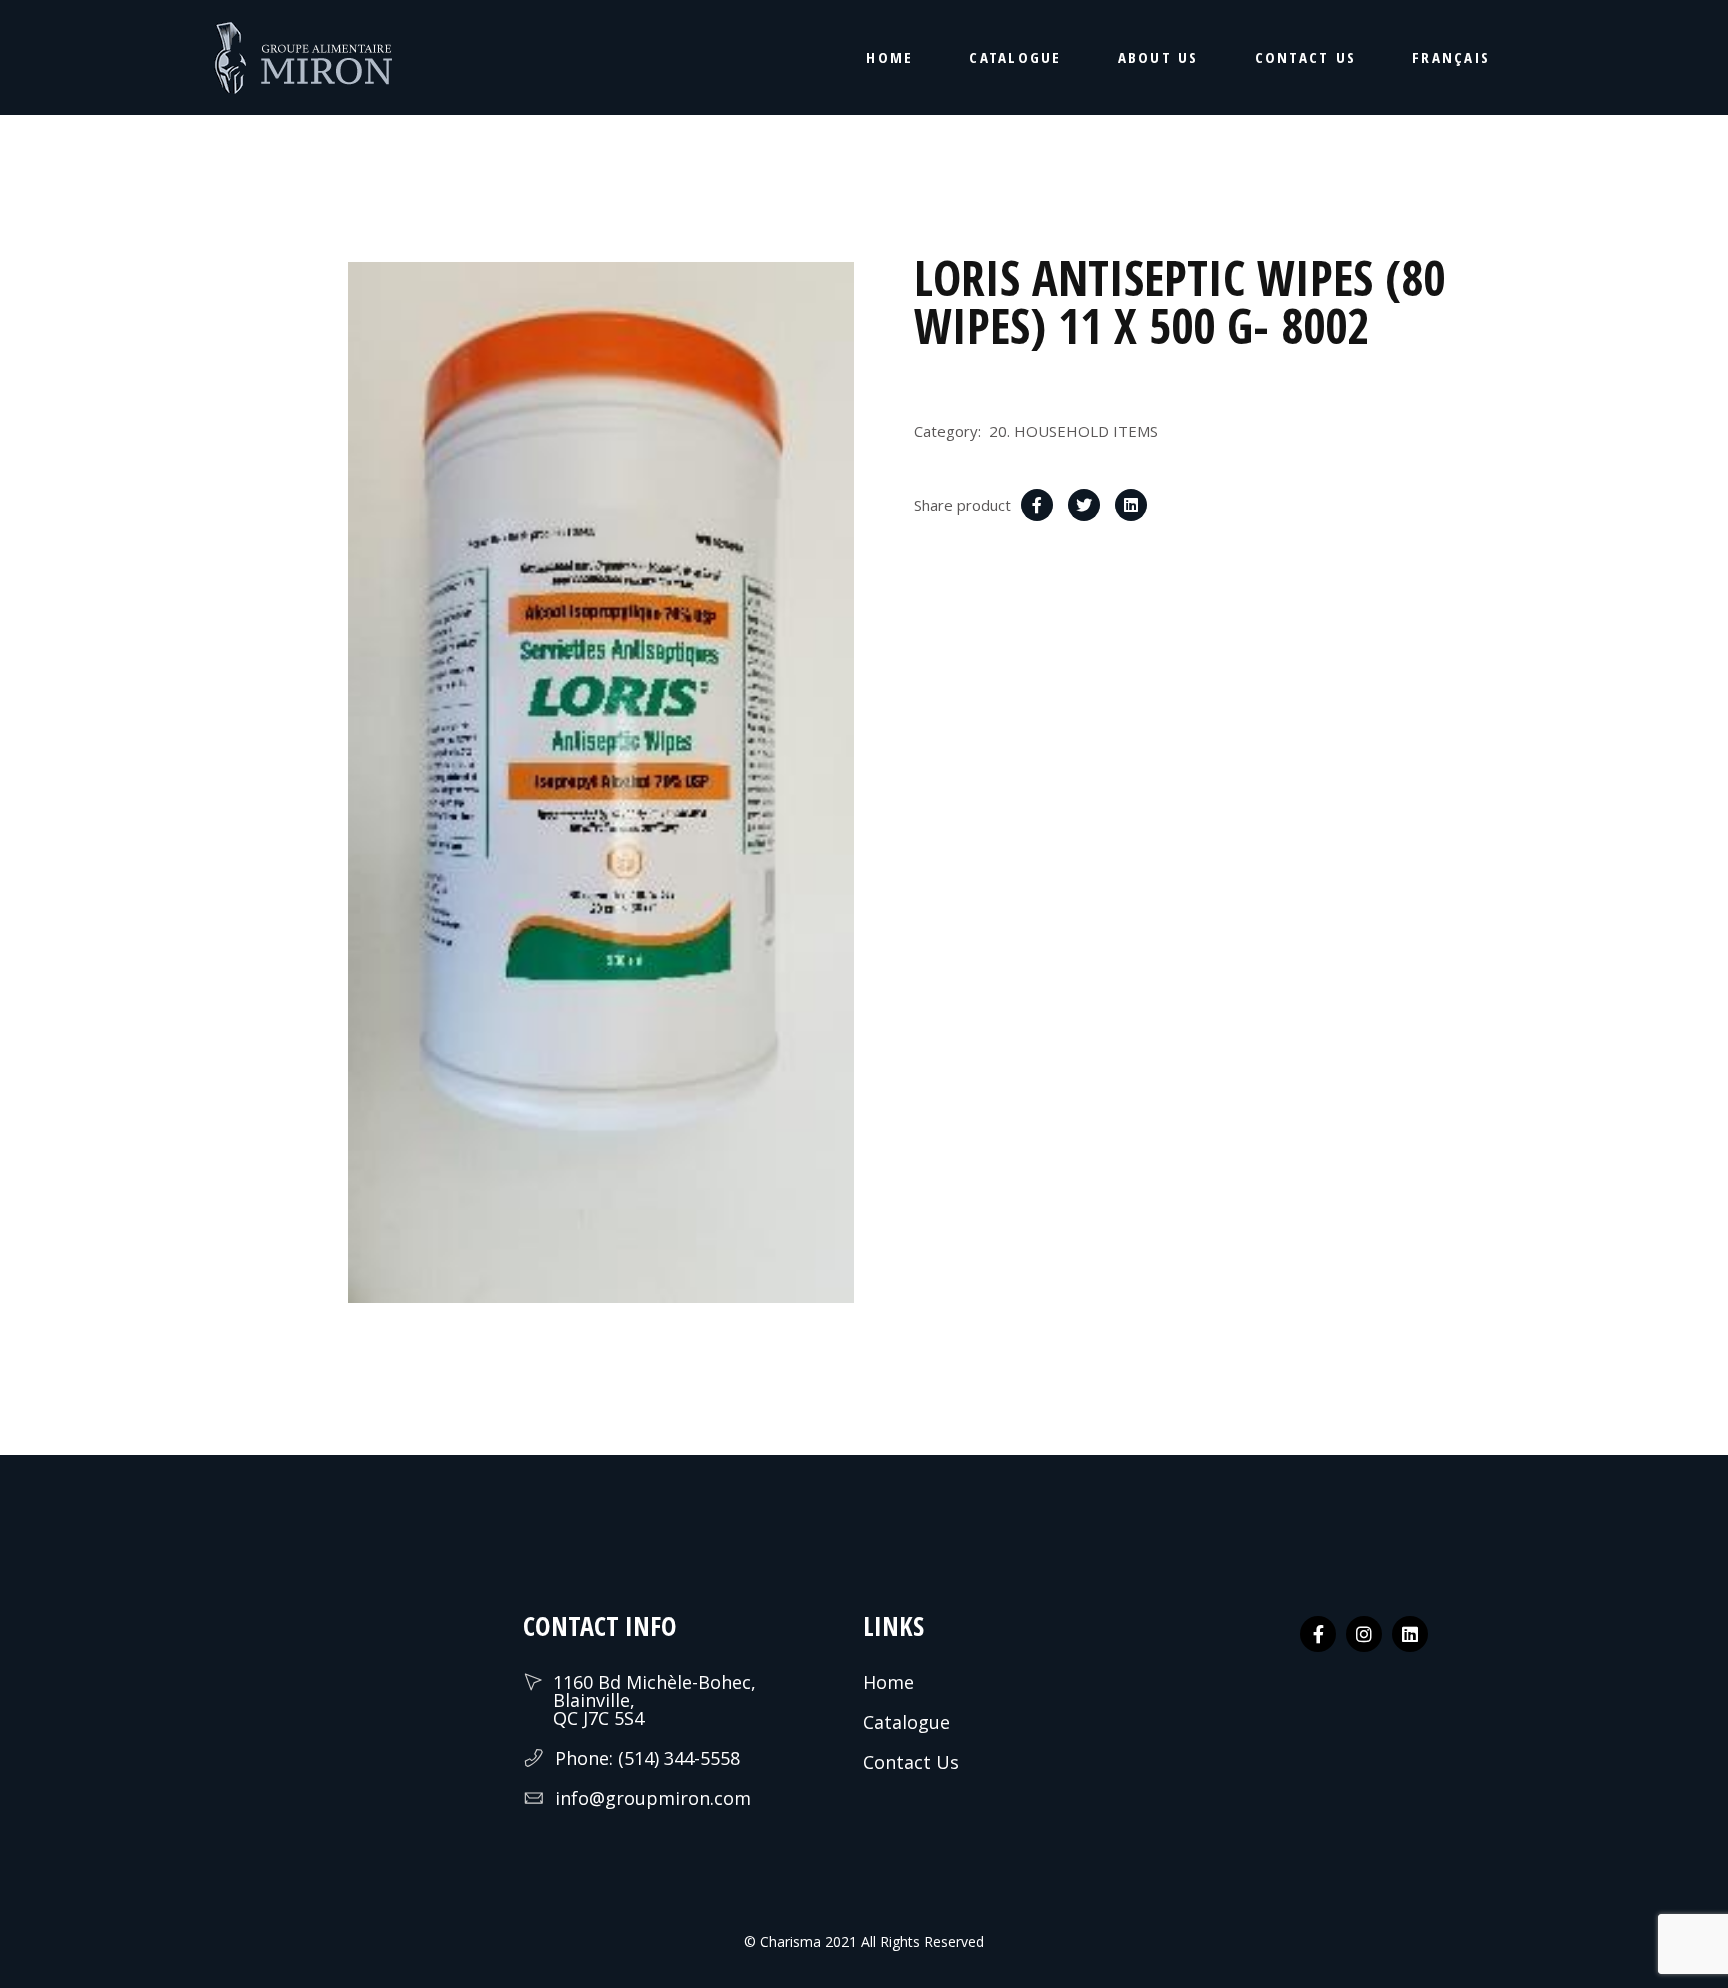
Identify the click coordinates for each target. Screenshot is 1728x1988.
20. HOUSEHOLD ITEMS (1073, 431)
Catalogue (906, 1722)
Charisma (788, 1941)
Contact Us (911, 1762)
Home (888, 1682)
